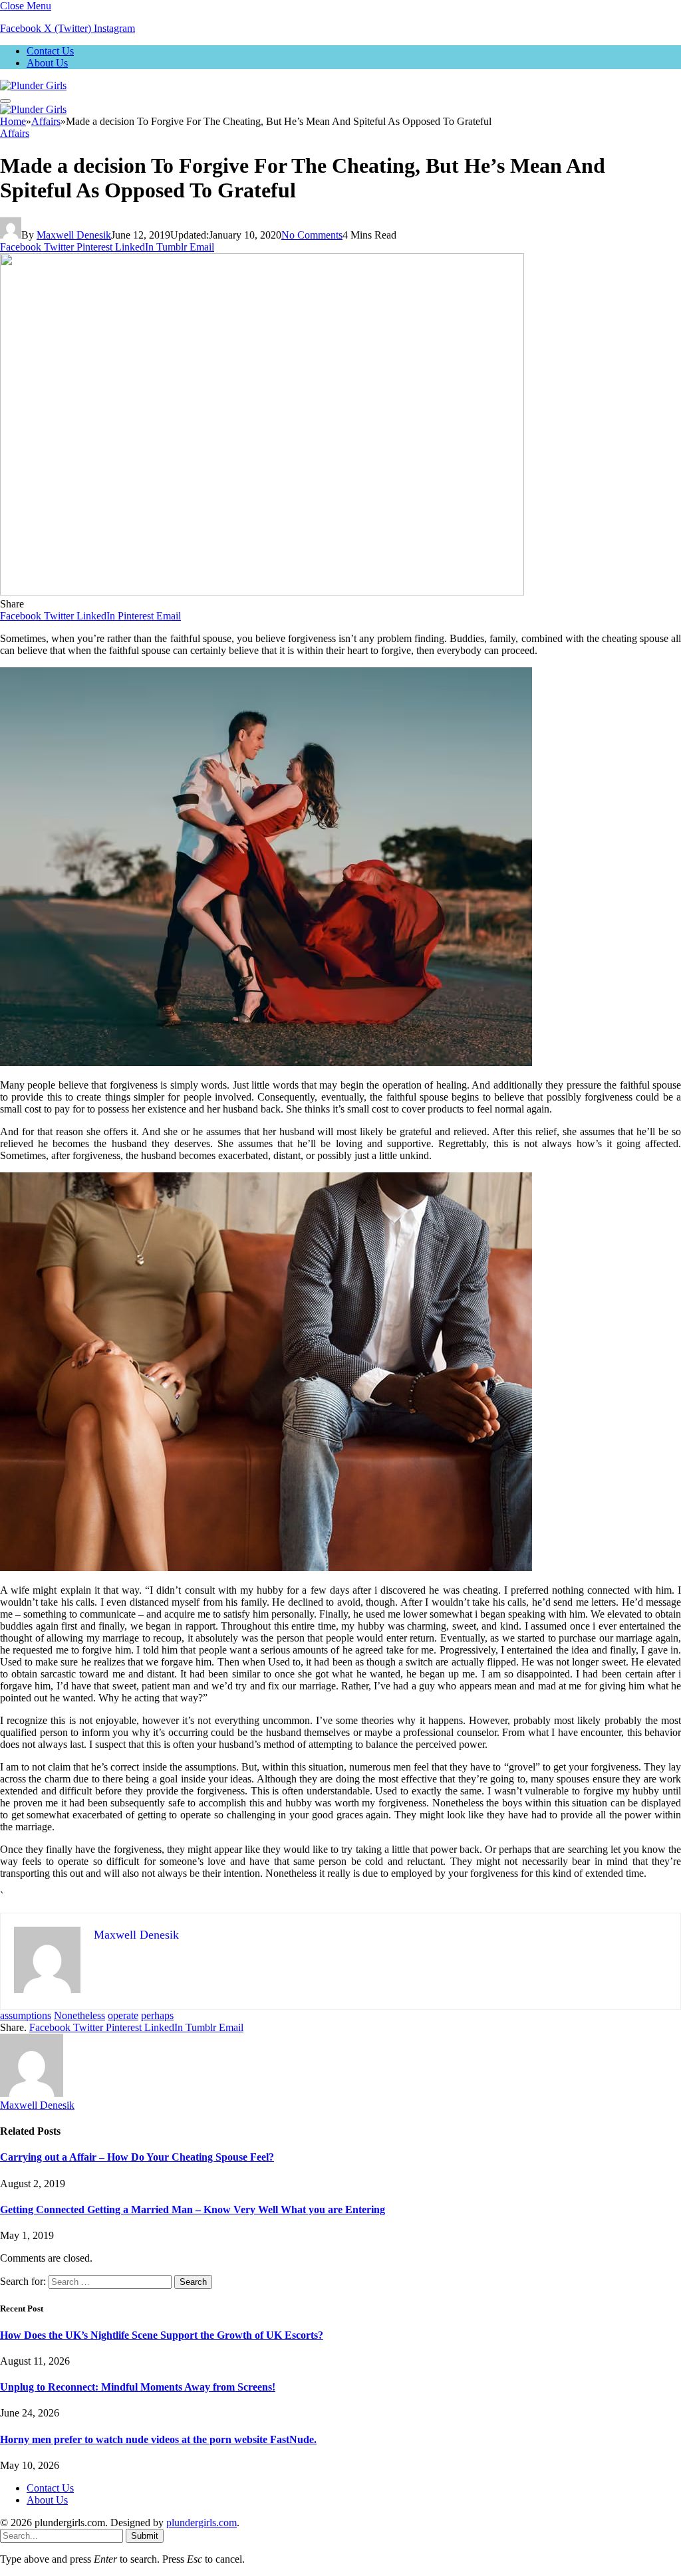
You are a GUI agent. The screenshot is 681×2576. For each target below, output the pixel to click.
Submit (145, 2536)
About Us (47, 63)
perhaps (157, 2015)
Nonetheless (79, 2015)
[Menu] (5, 101)
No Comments (312, 235)
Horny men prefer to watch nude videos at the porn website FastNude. (158, 2439)
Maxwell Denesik (74, 235)
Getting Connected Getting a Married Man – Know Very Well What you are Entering (193, 2209)
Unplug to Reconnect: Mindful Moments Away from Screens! (138, 2387)
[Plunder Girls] (33, 85)
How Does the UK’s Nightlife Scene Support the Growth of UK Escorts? (162, 2335)
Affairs (15, 133)
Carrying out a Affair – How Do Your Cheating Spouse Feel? (137, 2157)
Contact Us (50, 51)
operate (123, 2015)
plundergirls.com (202, 2522)
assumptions (26, 2015)
